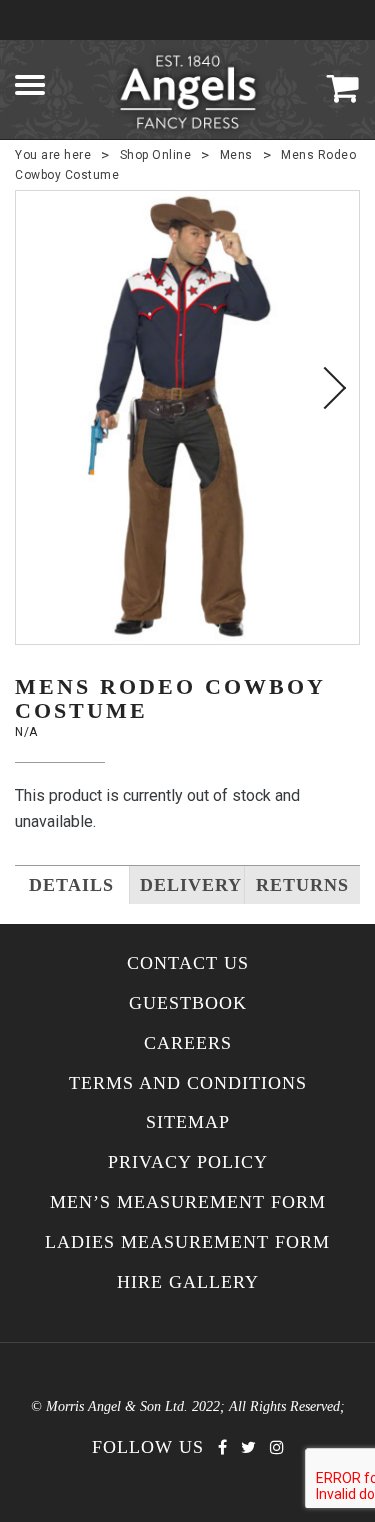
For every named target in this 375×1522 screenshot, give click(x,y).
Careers (188, 1043)
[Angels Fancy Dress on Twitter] (248, 1447)
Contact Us (188, 963)
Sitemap (188, 1122)
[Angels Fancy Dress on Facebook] (222, 1447)
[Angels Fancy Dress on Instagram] (277, 1447)
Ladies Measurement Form (187, 1242)
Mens (236, 155)
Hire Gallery (188, 1282)
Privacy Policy (188, 1162)
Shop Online (156, 155)
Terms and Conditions (188, 1083)
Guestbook (188, 1003)
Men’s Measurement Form (188, 1202)
